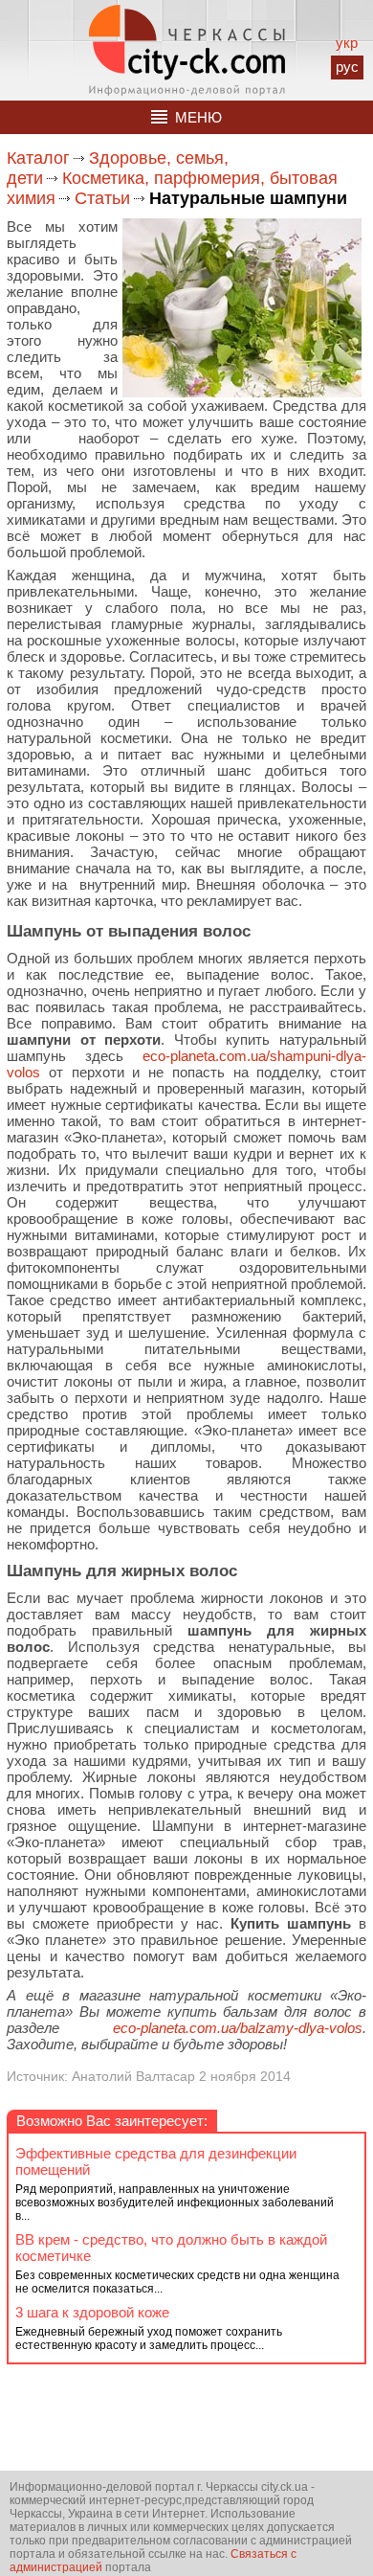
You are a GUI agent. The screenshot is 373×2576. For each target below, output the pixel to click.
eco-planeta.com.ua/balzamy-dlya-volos (238, 2028)
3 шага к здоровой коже (92, 2312)
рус (347, 67)
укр (347, 43)
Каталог (38, 158)
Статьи (102, 198)
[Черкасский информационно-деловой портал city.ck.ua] (187, 50)
